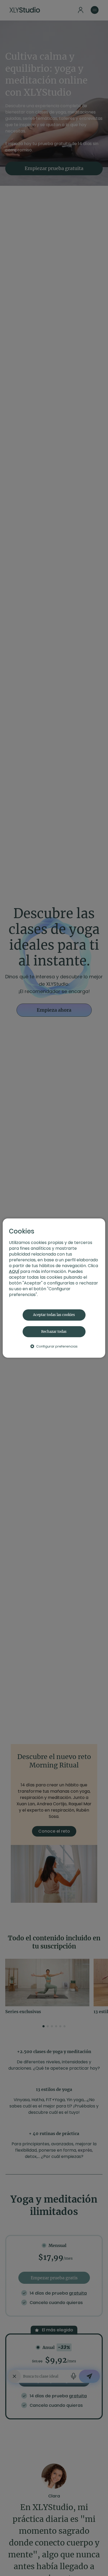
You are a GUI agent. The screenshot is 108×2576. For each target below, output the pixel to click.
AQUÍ (14, 1271)
